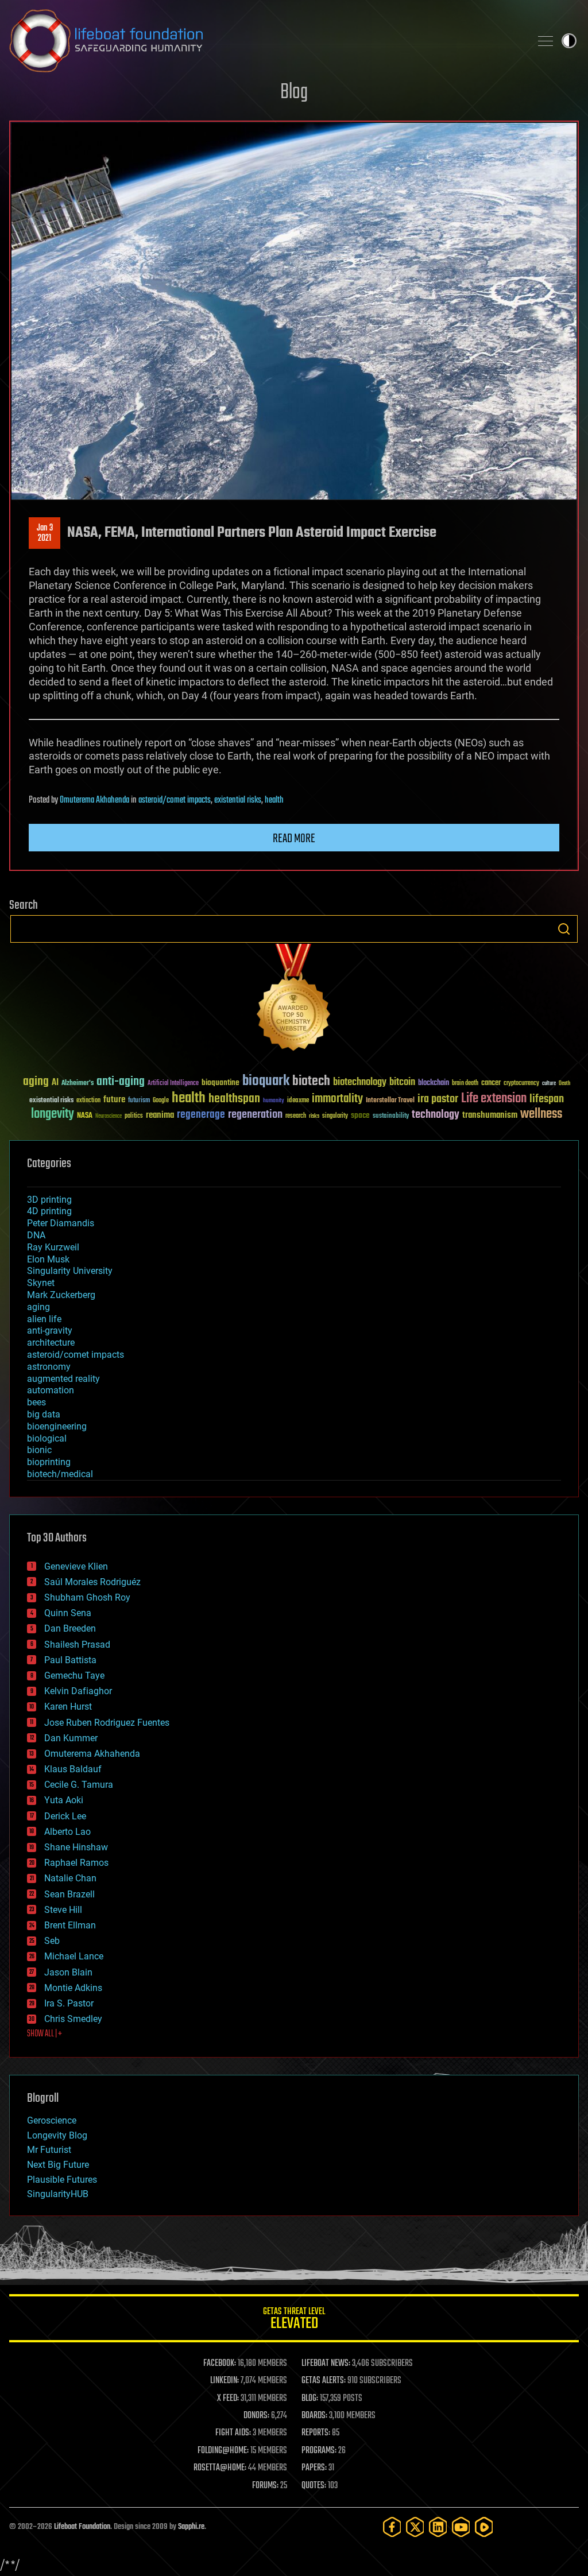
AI (55, 1083)
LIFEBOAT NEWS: (326, 2364)
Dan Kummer (71, 1738)
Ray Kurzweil (53, 1247)
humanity (274, 1101)
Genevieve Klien (76, 1566)
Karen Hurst (68, 1707)
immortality (337, 1099)
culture (549, 1084)
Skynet (41, 1283)
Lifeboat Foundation (82, 2527)
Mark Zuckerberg (61, 1295)
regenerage (201, 1115)
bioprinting (49, 1462)
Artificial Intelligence (173, 1084)
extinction (88, 1101)
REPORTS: (316, 2433)
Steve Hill (63, 1910)
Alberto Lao (67, 1832)
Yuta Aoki (64, 1800)
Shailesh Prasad (77, 1645)
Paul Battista (70, 1660)
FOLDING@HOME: (223, 2451)
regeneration (255, 1115)
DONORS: (256, 2416)
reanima (160, 1115)
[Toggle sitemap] (546, 41)
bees (36, 1402)
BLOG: (310, 2399)
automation (51, 1390)
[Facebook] (392, 2527)
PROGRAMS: (319, 2451)
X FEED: (228, 2399)
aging (36, 1082)
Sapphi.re (191, 2527)
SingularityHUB (58, 2194)
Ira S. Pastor (69, 2003)
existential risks (238, 800)
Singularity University (70, 1271)
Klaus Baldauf (73, 1769)
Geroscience (52, 2120)
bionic (39, 1450)
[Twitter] (415, 2527)
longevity (53, 1114)
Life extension (494, 1099)
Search (564, 929)
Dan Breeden (70, 1628)
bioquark (266, 1081)
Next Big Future (58, 2165)
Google (161, 1101)
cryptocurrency (521, 1084)
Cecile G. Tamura (79, 1785)
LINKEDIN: (225, 2381)
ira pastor (438, 1099)
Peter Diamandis (61, 1223)
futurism (139, 1101)
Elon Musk (48, 1259)
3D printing (49, 1200)
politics (134, 1116)
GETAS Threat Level (294, 2320)
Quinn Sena (68, 1613)
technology (436, 1115)
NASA (85, 1116)
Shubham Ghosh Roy (87, 1597)
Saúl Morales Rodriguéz (92, 1582)
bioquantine (220, 1082)
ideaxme (298, 1101)
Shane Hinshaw (76, 1847)
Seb (52, 1941)
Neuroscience (109, 1117)
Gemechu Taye (74, 1676)
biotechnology (360, 1082)
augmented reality (63, 1379)
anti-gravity (50, 1330)
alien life (44, 1319)
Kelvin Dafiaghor (78, 1691)
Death (564, 1084)
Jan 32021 (45, 533)
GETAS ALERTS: (324, 2381)
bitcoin (402, 1082)
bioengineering (57, 1426)
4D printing (49, 1211)
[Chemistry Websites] (294, 1000)
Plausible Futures (62, 2180)
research (296, 1116)
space (360, 1115)
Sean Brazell (69, 1894)
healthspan (234, 1099)
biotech (311, 1081)
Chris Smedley (73, 2019)
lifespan (547, 1099)
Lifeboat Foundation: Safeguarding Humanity (265, 41)
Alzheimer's (78, 1084)
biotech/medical (60, 1474)
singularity (335, 1116)
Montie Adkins (73, 1988)
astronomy (49, 1367)
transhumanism (490, 1115)
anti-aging (121, 1082)
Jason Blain (68, 1972)
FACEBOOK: (220, 2364)
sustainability (391, 1117)
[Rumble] (484, 2527)
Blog (294, 93)
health (274, 800)
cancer (491, 1083)
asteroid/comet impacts (175, 800)
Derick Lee (65, 1816)
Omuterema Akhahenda (94, 800)
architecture (51, 1343)
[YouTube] (461, 2527)
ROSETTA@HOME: (220, 2468)
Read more (294, 839)
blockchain (434, 1083)
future (114, 1100)
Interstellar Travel (390, 1101)
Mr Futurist (49, 2150)
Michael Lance (74, 1956)
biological (47, 1438)
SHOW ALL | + (45, 2034)
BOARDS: (314, 2416)
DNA (36, 1235)
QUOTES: (314, 2486)
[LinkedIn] (438, 2527)
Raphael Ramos (76, 1863)
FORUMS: (265, 2486)
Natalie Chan (70, 1878)
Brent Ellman (70, 1925)
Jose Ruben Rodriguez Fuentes (107, 1723)
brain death (465, 1084)
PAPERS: (314, 2468)
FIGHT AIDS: (233, 2433)
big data (44, 1414)
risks (314, 1116)
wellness (541, 1114)
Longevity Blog (57, 2135)
